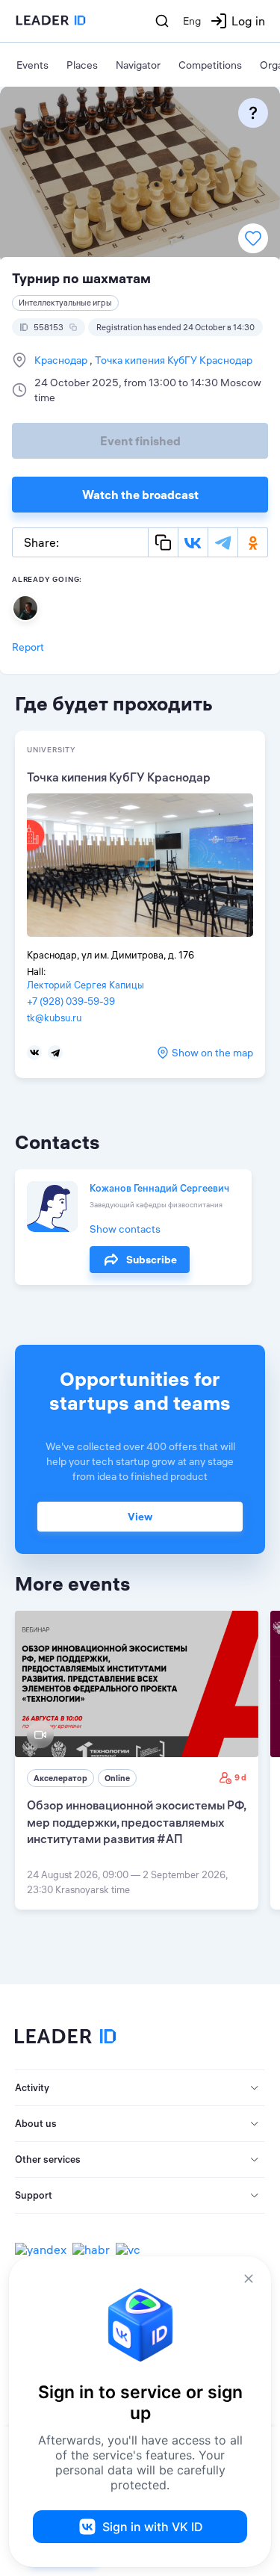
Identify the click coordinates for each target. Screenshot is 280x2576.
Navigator (138, 65)
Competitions (210, 65)
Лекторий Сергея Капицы (85, 985)
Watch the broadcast (140, 495)
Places (82, 65)
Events (32, 65)
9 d (240, 1777)
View (140, 1517)
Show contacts (125, 1229)
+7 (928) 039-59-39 (71, 1001)
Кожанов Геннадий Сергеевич (159, 1188)
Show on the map (212, 1053)
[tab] (140, 2088)
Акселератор (60, 1778)
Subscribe (152, 1260)
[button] (140, 2088)
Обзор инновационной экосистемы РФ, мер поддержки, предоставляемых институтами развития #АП (136, 1822)
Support (34, 2195)
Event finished (140, 441)
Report (28, 647)
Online (117, 1778)
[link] (137, 1760)
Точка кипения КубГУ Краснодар (172, 360)
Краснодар (62, 360)
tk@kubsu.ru (54, 1018)
